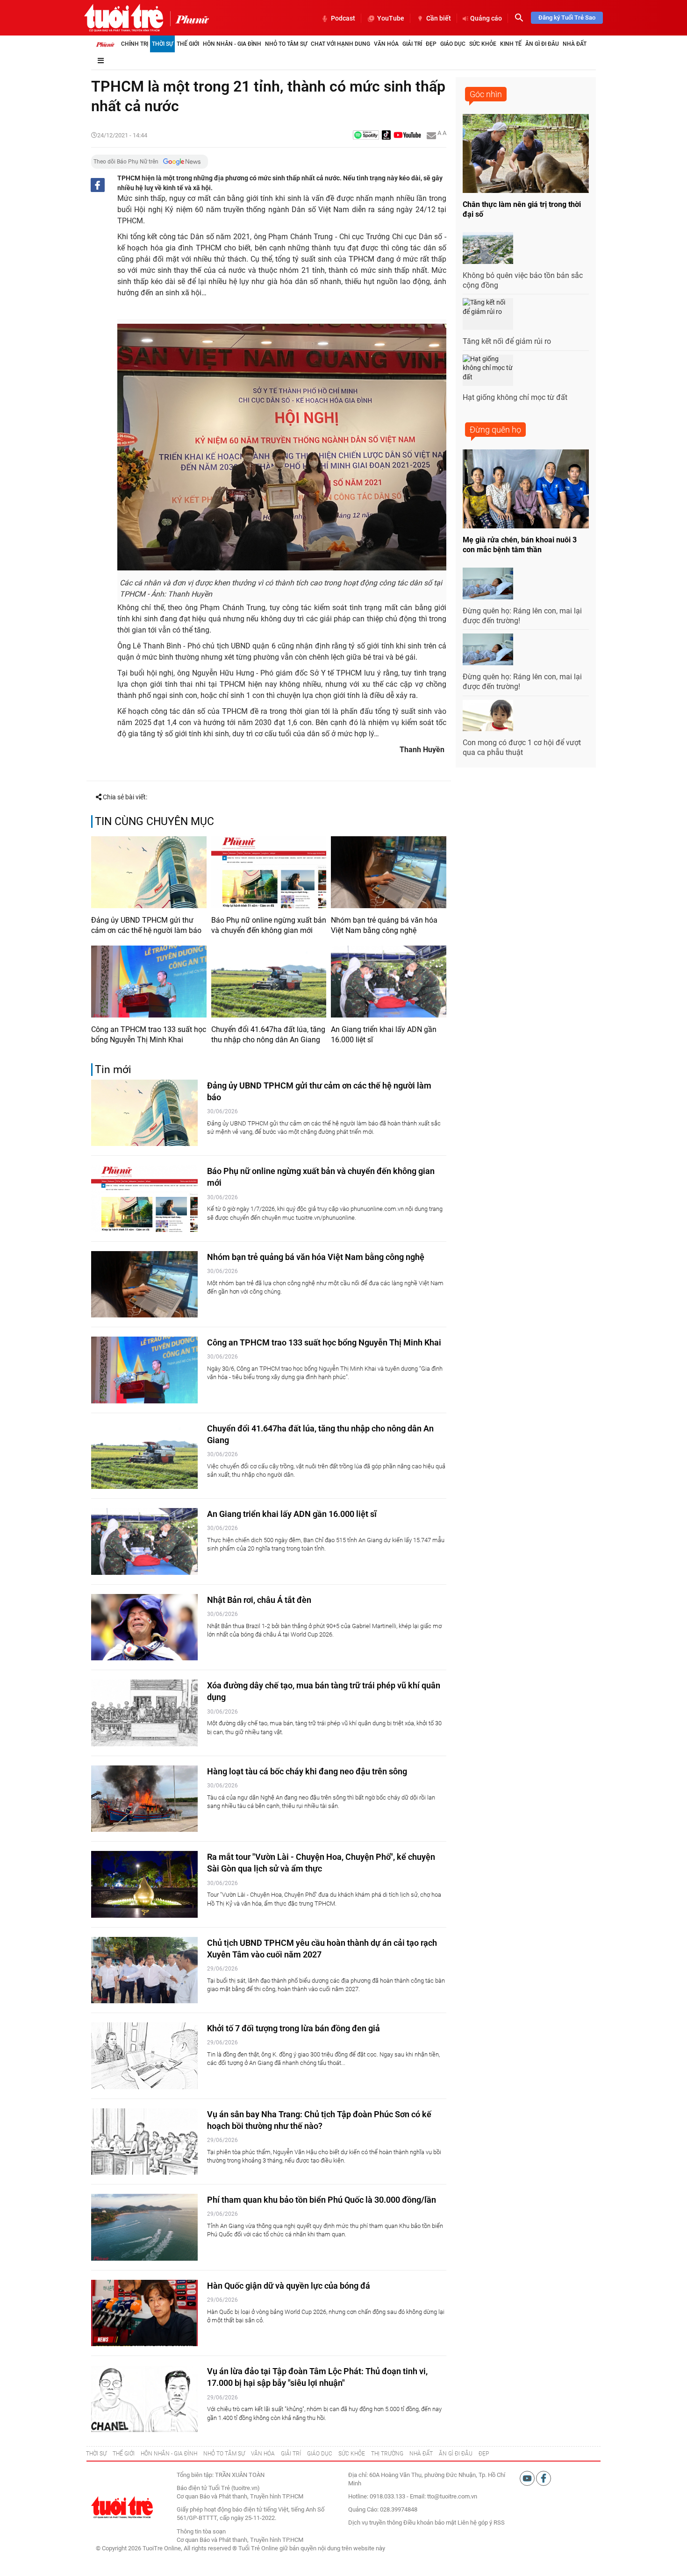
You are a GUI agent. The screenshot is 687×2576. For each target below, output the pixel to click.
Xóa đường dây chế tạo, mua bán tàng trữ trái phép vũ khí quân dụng (324, 1691)
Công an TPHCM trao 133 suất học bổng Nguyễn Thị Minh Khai (149, 1035)
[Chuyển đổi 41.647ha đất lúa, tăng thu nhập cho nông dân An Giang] (269, 982)
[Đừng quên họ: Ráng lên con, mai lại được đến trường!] (488, 584)
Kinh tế (511, 44)
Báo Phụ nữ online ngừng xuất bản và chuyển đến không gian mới (269, 925)
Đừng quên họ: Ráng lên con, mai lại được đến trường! (522, 616)
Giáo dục (453, 44)
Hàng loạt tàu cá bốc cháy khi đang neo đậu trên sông (307, 1771)
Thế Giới (188, 44)
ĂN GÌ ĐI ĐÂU (456, 2454)
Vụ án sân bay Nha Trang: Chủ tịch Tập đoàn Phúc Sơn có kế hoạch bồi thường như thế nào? (319, 2120)
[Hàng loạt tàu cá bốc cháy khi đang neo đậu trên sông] (144, 1799)
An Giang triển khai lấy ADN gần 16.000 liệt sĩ (384, 1035)
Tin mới (113, 1070)
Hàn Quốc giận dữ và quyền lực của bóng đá (289, 2286)
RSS (499, 2523)
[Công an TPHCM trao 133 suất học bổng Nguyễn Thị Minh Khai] (149, 982)
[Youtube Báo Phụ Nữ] (407, 136)
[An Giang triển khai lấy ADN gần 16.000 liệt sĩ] (389, 982)
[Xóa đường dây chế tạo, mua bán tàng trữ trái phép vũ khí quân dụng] (144, 1713)
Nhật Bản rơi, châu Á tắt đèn (259, 1600)
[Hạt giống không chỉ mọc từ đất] (488, 370)
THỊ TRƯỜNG (387, 2454)
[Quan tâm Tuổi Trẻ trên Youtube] (528, 2478)
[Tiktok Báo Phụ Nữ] (386, 136)
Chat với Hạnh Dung (340, 44)
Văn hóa (386, 44)
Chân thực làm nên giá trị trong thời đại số (522, 209)
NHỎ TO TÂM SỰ (224, 2454)
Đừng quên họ (495, 430)
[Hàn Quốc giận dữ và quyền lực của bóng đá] (144, 2313)
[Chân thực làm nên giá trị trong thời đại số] (526, 153)
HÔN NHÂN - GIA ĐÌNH (169, 2454)
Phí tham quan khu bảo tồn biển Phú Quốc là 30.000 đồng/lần (322, 2200)
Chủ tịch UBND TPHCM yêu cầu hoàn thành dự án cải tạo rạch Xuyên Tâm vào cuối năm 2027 (322, 1949)
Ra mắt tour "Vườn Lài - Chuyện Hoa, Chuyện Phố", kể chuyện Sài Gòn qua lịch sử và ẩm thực (321, 1863)
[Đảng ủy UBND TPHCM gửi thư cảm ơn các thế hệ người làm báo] (149, 872)
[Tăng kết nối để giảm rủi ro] (488, 314)
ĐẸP (484, 2454)
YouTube (391, 18)
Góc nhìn (486, 94)
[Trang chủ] (105, 44)
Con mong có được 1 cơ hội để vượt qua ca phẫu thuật (522, 747)
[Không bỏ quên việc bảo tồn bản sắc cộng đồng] (488, 248)
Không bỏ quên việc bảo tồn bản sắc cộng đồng (523, 280)
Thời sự (162, 44)
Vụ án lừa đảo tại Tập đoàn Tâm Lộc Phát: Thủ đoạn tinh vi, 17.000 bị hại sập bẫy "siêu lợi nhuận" (317, 2377)
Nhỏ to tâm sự (286, 44)
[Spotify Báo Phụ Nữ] (366, 136)
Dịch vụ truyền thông (375, 2523)
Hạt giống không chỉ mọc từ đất (515, 397)
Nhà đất (575, 44)
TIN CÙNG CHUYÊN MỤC (154, 822)
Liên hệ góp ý (475, 2523)
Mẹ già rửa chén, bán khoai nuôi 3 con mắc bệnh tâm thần (520, 545)
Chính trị (135, 44)
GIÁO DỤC (320, 2454)
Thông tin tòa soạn (201, 2531)
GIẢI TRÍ (291, 2454)
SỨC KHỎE (352, 2454)
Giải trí (412, 44)
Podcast (343, 18)
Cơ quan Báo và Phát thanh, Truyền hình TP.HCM (240, 2540)
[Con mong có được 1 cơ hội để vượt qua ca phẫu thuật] (488, 716)
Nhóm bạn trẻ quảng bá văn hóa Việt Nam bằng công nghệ (384, 925)
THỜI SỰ (96, 2454)
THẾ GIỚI (124, 2454)
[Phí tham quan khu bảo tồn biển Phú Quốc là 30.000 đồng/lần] (144, 2227)
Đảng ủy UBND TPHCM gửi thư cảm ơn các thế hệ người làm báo (146, 925)
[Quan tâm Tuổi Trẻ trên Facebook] (544, 2478)
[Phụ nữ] (190, 19)
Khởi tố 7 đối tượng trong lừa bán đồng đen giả (293, 2028)
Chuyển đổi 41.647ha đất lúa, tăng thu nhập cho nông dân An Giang (268, 1035)
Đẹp (431, 44)
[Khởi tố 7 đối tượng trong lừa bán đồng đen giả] (144, 2056)
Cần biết (439, 18)
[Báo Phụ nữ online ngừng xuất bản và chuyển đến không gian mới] (269, 872)
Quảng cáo (486, 18)
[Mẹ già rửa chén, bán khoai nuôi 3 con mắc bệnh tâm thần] (526, 489)
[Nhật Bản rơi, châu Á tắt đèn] (144, 1627)
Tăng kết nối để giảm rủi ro (507, 341)
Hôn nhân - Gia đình (232, 44)
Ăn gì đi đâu (542, 44)
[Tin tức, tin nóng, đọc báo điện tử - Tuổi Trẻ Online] (124, 18)
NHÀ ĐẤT (421, 2454)
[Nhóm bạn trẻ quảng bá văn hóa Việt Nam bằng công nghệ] (389, 872)
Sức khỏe (483, 44)
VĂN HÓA (263, 2454)
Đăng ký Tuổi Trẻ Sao (567, 18)
